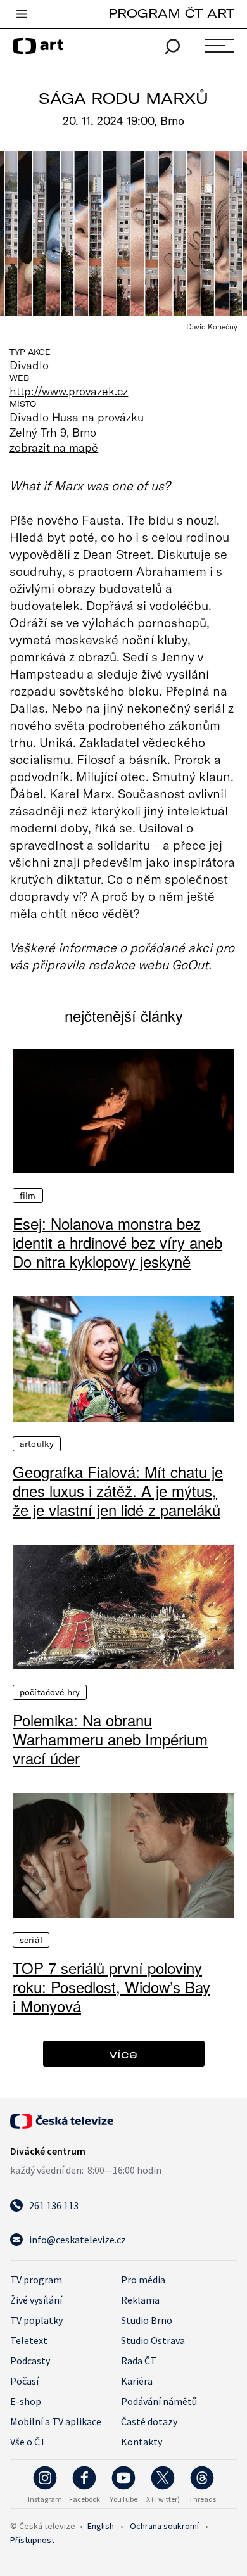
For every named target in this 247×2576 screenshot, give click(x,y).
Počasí (24, 2381)
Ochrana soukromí (164, 2526)
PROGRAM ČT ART (171, 13)
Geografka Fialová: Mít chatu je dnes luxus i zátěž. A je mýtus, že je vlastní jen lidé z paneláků (118, 1491)
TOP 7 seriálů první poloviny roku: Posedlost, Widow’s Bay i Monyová (111, 1987)
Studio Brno (147, 2320)
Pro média (143, 2280)
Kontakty (142, 2442)
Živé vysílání (36, 2300)
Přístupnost (32, 2540)
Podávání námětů (159, 2401)
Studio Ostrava (153, 2340)
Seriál (31, 1940)
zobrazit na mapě (54, 447)
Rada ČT (139, 2361)
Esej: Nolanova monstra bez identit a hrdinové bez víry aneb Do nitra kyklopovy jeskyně (117, 1242)
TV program (36, 2280)
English (101, 2526)
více (123, 2054)
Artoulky (37, 1444)
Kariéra (137, 2381)
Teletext (29, 2340)
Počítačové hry (50, 1692)
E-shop (26, 2401)
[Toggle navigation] (22, 15)
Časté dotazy (149, 2421)
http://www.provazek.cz (69, 391)
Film (28, 1196)
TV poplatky (36, 2320)
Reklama (140, 2300)
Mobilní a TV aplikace (56, 2421)
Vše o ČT (28, 2442)
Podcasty (30, 2361)
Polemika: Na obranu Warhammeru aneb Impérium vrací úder (110, 1739)
